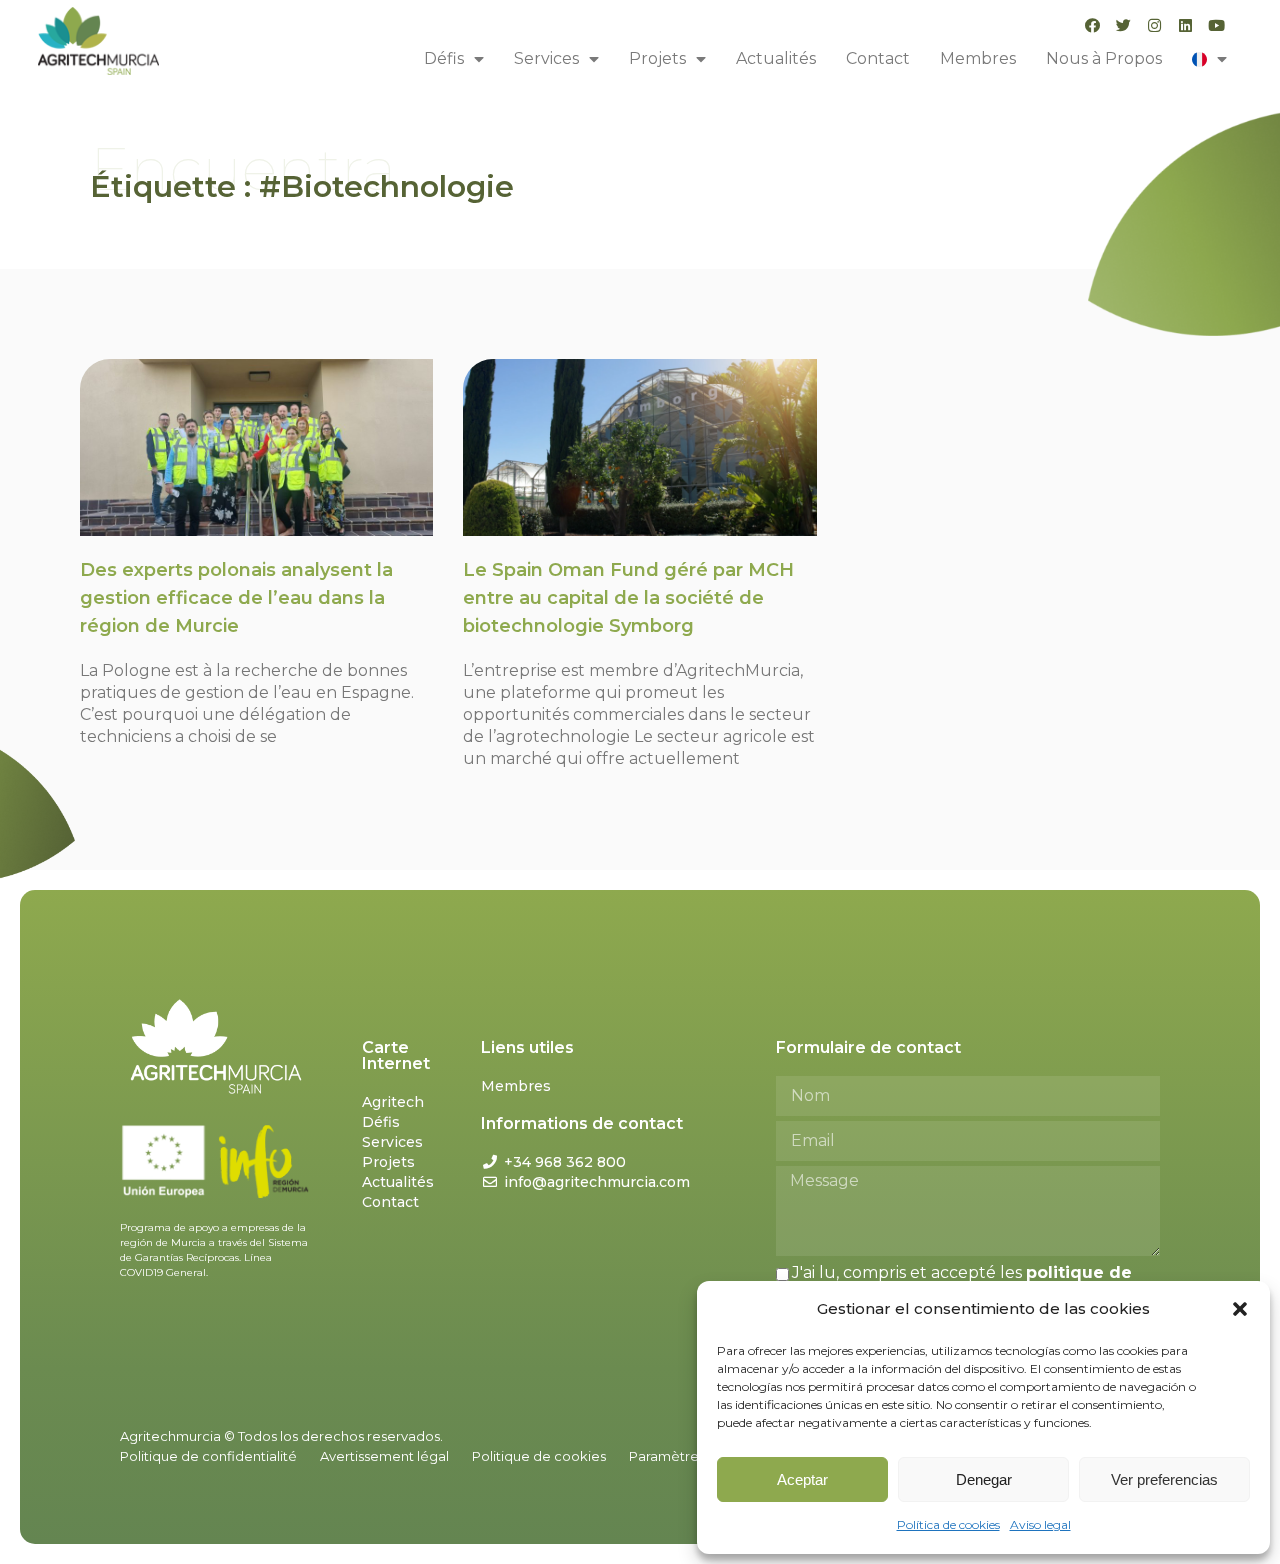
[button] (1240, 1309)
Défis (444, 58)
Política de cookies (948, 1524)
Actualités (776, 58)
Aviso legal (1040, 1524)
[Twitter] (1123, 25)
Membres (978, 58)
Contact (878, 58)
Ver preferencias (1164, 1479)
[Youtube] (1216, 25)
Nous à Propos (1104, 58)
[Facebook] (1092, 25)
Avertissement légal (384, 1456)
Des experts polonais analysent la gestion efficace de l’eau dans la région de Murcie (236, 598)
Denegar (984, 1479)
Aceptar (802, 1479)
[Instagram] (1154, 25)
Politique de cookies (539, 1456)
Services (546, 58)
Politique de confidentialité (208, 1456)
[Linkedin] (1185, 25)
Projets (657, 58)
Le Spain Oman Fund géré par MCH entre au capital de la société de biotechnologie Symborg (628, 598)
